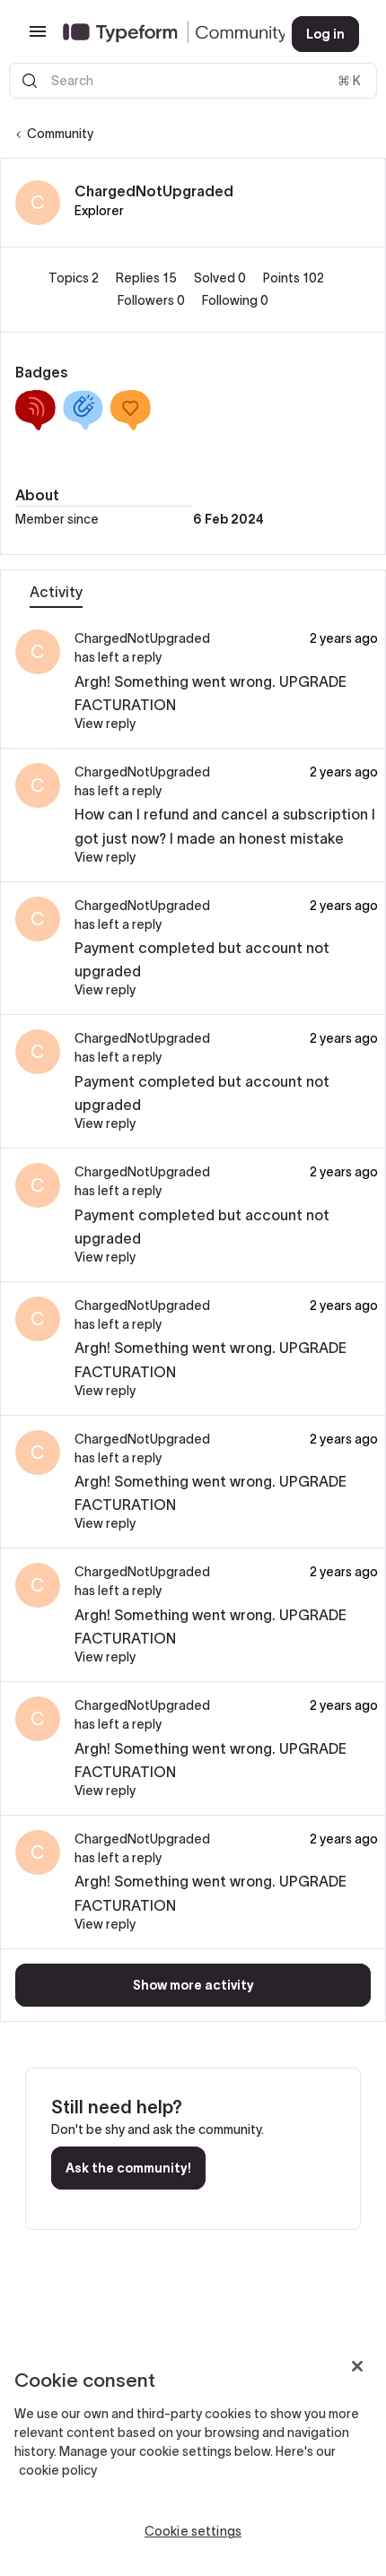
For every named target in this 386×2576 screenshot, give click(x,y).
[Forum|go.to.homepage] (163, 34)
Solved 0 (221, 278)
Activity (56, 592)
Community (60, 134)
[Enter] (30, 81)
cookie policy (58, 2470)
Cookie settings (193, 2531)
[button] (38, 38)
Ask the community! (128, 2168)
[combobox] (193, 81)
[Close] (357, 2366)
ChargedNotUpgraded (154, 191)
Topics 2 (75, 278)
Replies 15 (148, 278)
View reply (105, 724)
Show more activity (193, 1985)
